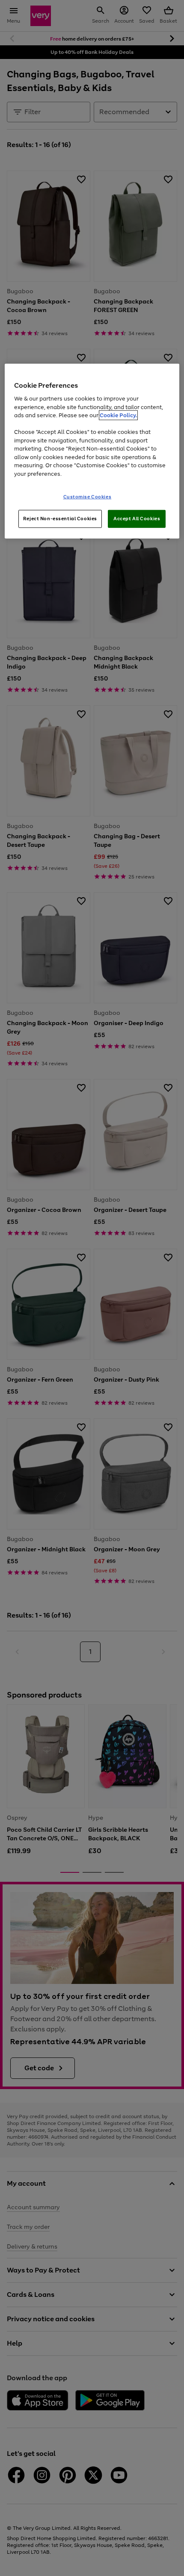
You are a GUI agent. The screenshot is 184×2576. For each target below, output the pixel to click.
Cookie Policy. (118, 415)
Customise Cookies (88, 497)
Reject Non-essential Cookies (60, 519)
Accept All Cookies (137, 519)
